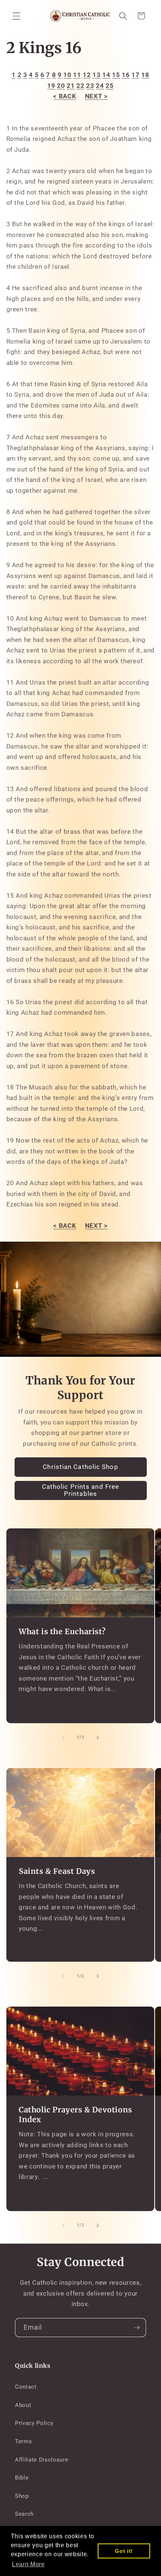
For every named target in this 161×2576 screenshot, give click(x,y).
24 (100, 86)
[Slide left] (63, 1737)
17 (135, 75)
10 (67, 75)
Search (24, 2514)
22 (80, 86)
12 (87, 75)
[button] (16, 16)
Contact (26, 2387)
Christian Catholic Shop (80, 1467)
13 (96, 75)
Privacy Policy (34, 2423)
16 (126, 75)
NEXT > (96, 96)
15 (116, 75)
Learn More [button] (28, 2564)
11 (77, 75)
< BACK (65, 96)
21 (71, 86)
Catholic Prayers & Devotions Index (75, 2114)
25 (110, 86)
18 (145, 75)
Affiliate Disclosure (42, 2460)
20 (61, 86)
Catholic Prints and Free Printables (80, 1490)
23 (90, 86)
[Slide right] (98, 1737)
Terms (23, 2441)
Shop (22, 2496)
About (23, 2405)
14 (106, 75)
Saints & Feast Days (57, 1871)
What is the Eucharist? (62, 1631)
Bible (22, 2478)
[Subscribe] (137, 2328)
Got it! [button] (124, 2551)
